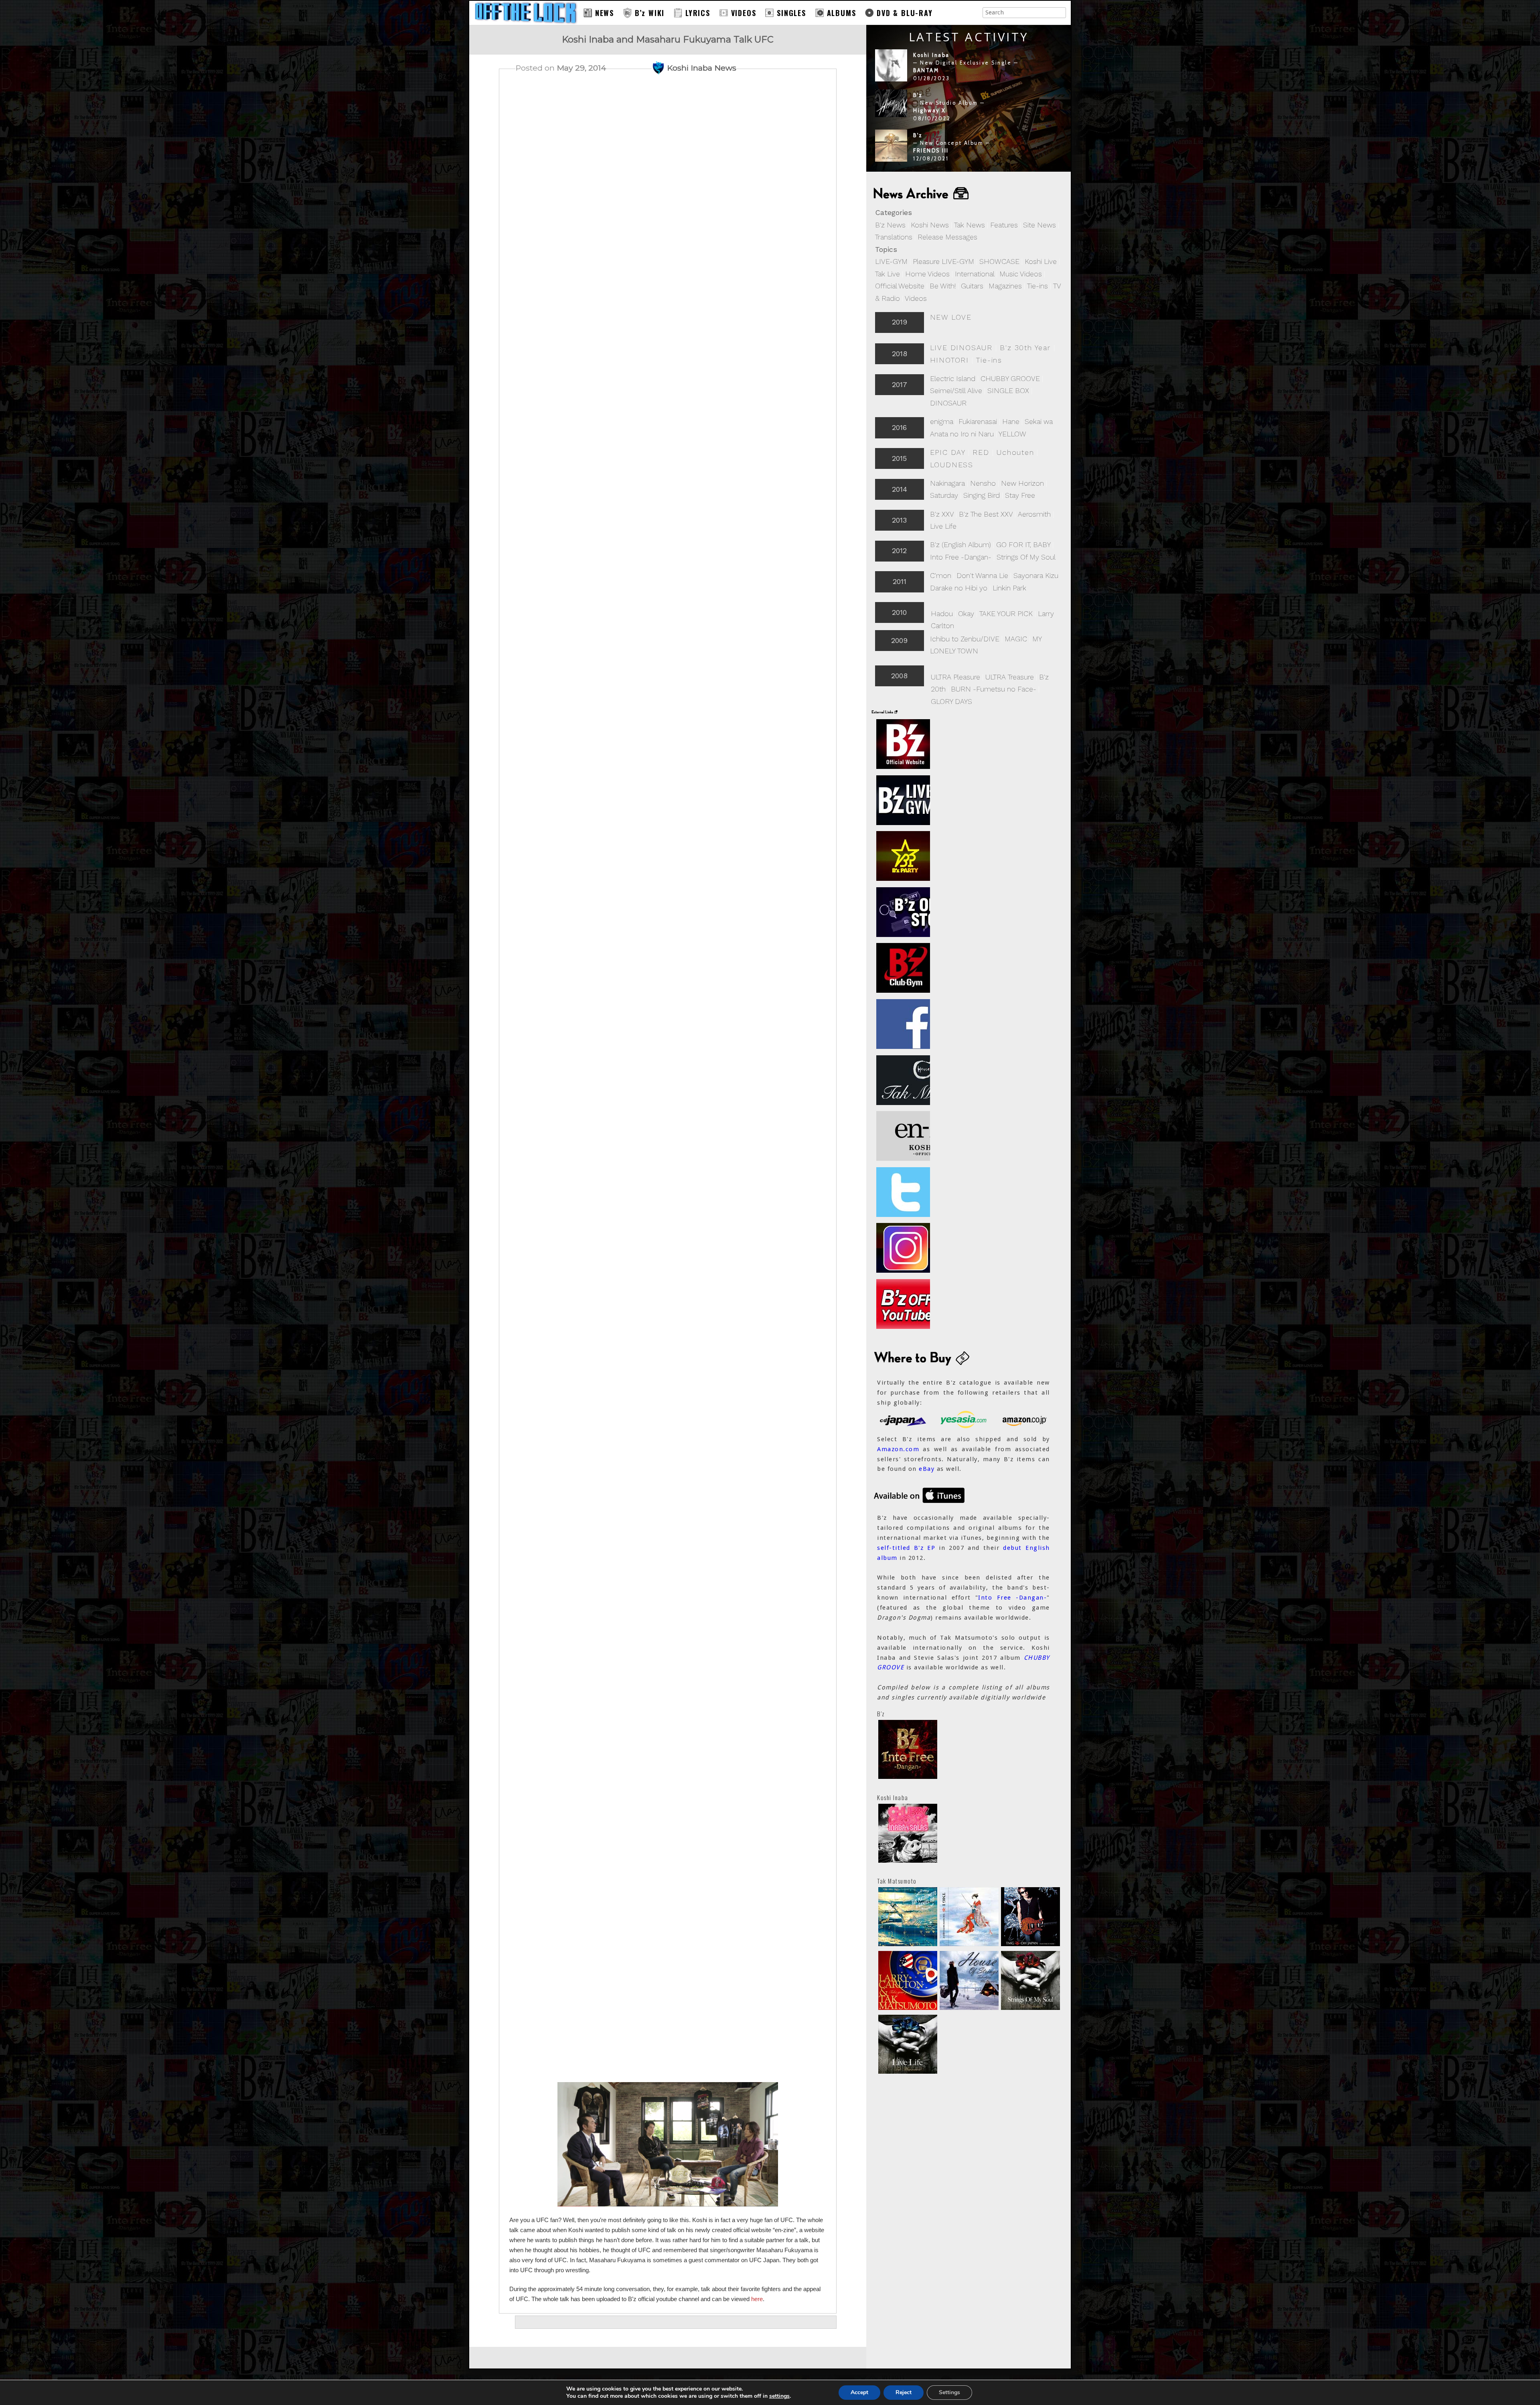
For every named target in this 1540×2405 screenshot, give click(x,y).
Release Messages (947, 237)
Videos (916, 298)
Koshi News (930, 225)
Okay (966, 613)
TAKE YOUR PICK (1006, 613)
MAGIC (1016, 639)
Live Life (943, 526)
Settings (949, 2392)
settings (779, 2396)
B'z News (890, 225)
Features (1004, 225)
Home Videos (927, 274)
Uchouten (1015, 452)
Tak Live (888, 274)
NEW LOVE (951, 317)
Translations (894, 237)
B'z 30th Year (1025, 348)
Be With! (943, 286)
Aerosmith (1034, 514)
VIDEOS (744, 13)
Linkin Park (1009, 588)
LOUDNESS (952, 465)
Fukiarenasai (978, 421)
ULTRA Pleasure (955, 677)
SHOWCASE (999, 261)
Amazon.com (898, 1449)
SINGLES (791, 13)
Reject (904, 2392)
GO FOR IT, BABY (1023, 544)
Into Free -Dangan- (961, 557)
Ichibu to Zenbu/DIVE (965, 639)
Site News (1039, 225)
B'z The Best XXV (986, 514)
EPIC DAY (948, 452)
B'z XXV (942, 514)
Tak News (970, 225)
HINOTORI (949, 360)
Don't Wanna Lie (982, 575)
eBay (927, 1469)
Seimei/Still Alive (956, 390)
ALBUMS (842, 13)
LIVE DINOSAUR (961, 348)
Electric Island (953, 378)
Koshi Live (1041, 261)
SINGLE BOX (1008, 390)
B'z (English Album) (960, 544)
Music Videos (1021, 274)
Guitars (972, 286)
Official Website (900, 286)
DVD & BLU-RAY (905, 13)
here (757, 2299)
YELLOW (1012, 434)
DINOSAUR (948, 403)
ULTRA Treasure (1010, 677)
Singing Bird (982, 495)
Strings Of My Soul (1026, 557)
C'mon (941, 575)
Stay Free (1020, 495)
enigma (942, 421)
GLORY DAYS (951, 701)
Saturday (944, 495)
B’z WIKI (650, 13)
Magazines (1005, 286)
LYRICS (698, 13)
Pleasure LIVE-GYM (943, 261)
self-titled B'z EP (906, 1548)
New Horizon (1022, 483)
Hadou (942, 613)
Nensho (983, 483)
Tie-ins (1037, 286)
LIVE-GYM (891, 261)
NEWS (605, 13)
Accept (859, 2392)
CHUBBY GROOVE (1010, 378)
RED (981, 452)
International (975, 274)
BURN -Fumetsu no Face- (994, 689)
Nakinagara (947, 483)
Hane (1011, 421)
